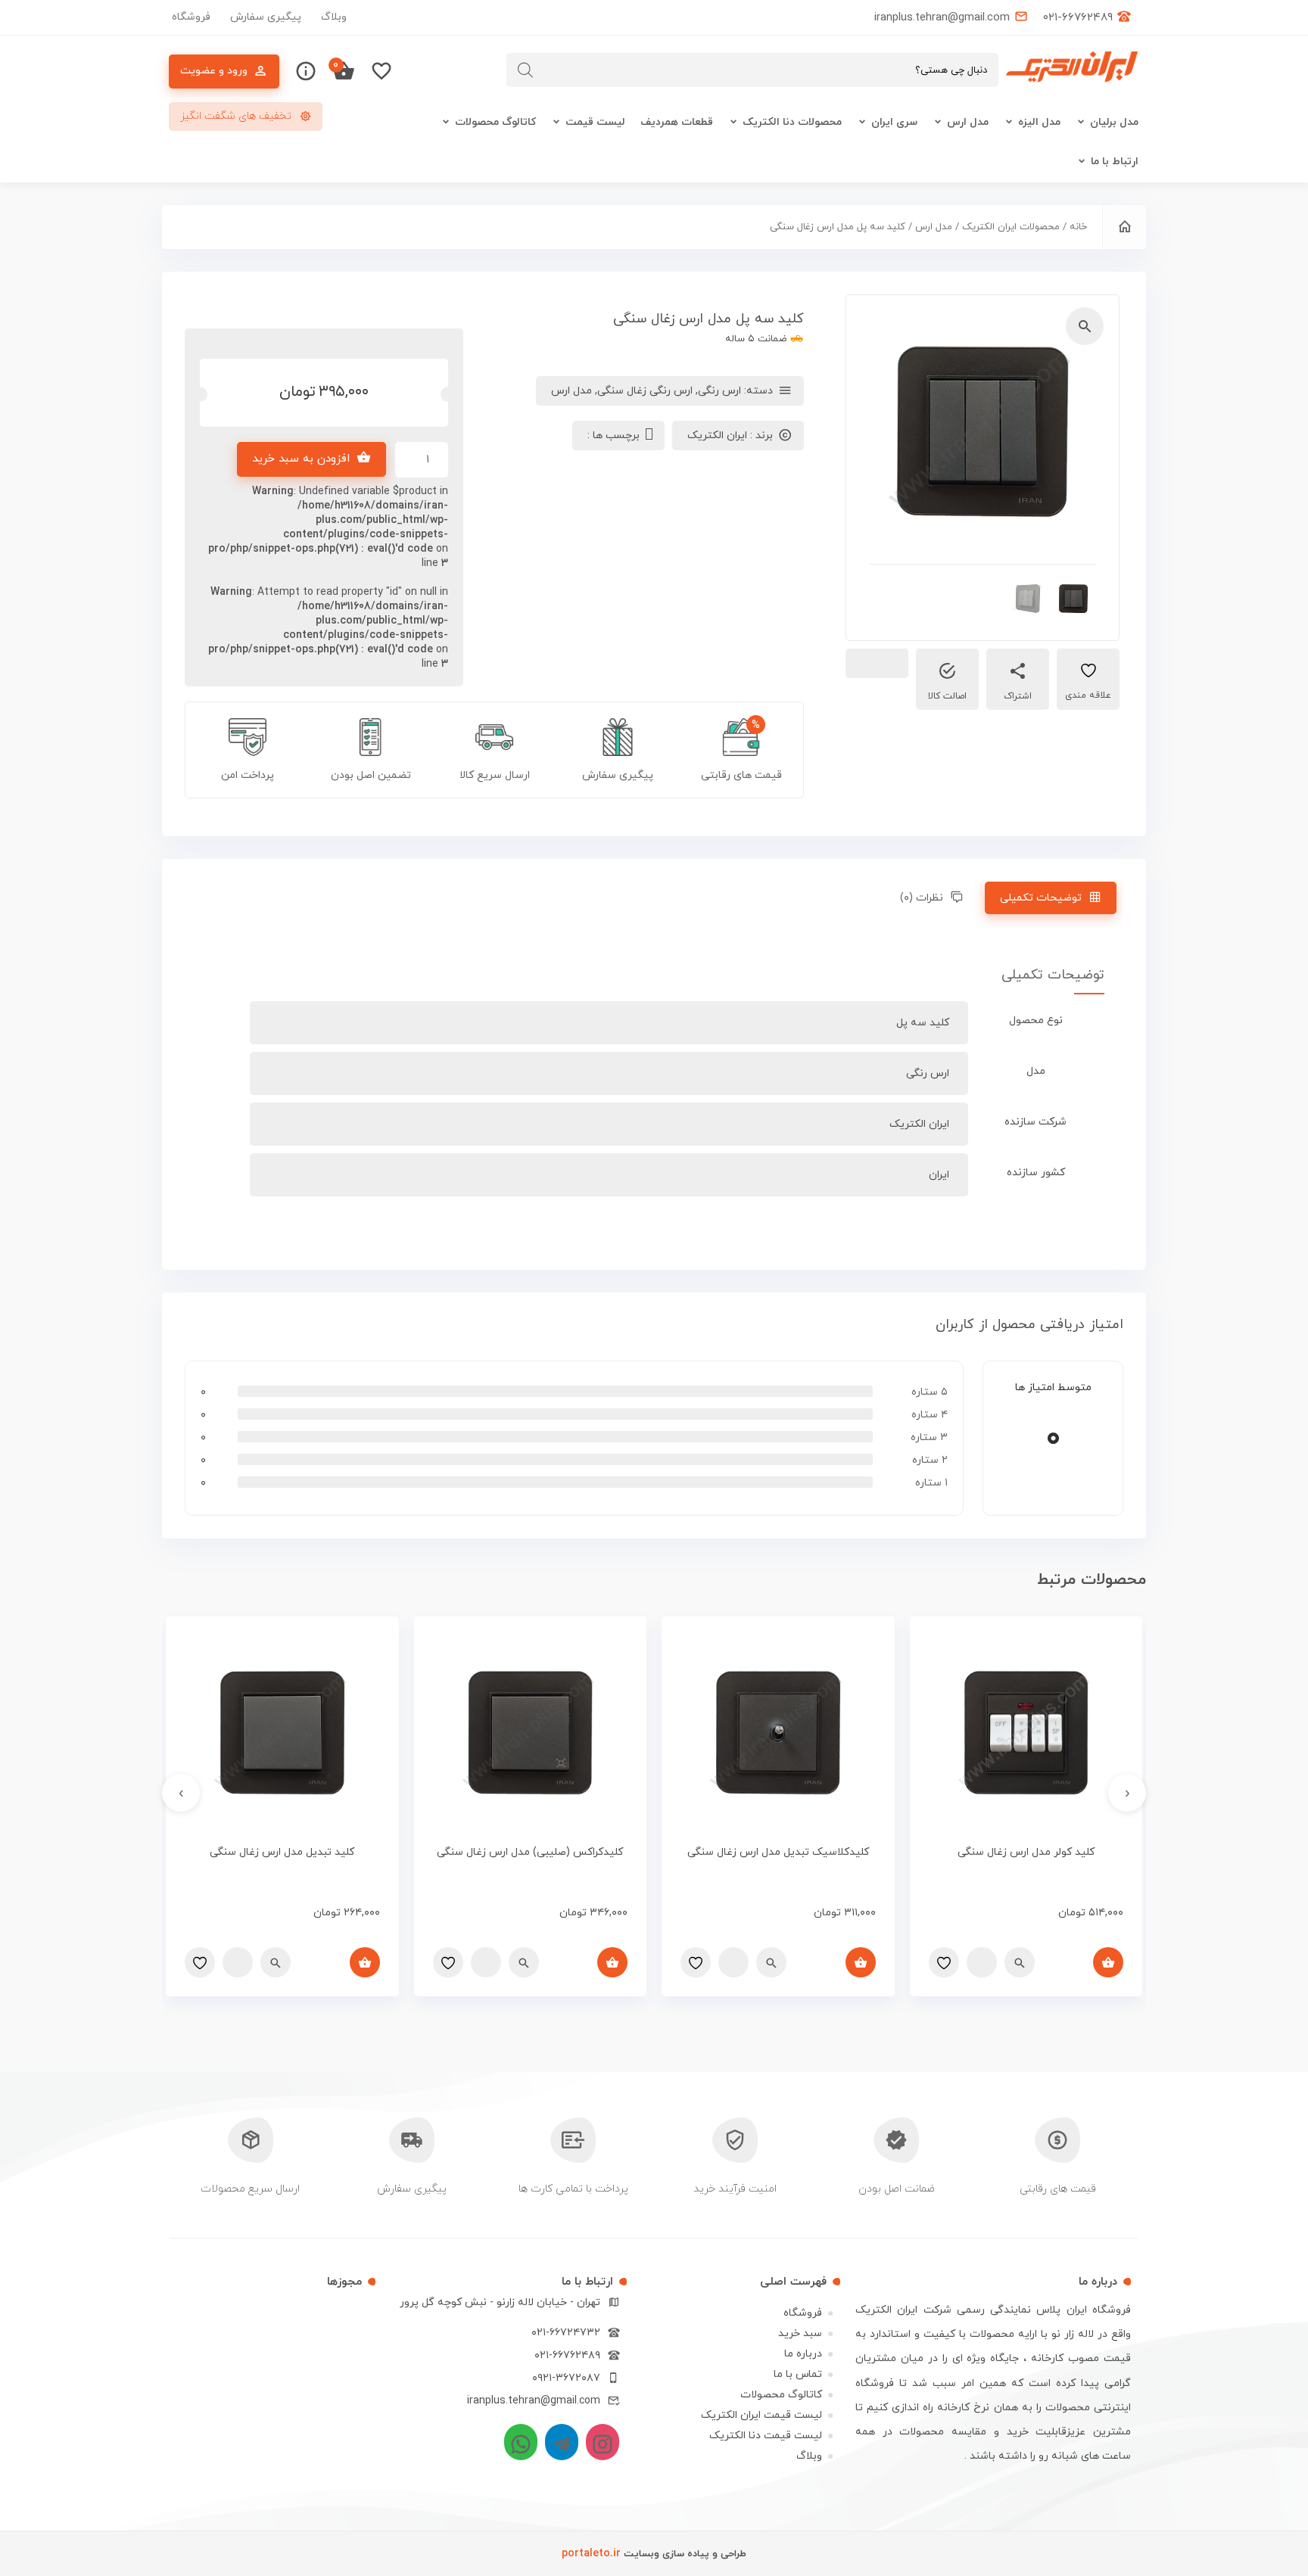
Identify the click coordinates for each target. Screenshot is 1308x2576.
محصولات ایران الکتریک (1011, 227)
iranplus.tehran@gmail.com (534, 2401)
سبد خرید (800, 2333)
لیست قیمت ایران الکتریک (761, 2415)
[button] (1085, 326)
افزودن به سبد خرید (301, 459)
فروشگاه (191, 17)
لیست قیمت (595, 122)
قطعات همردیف (677, 122)
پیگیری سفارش (266, 17)
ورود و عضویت (214, 71)
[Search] (525, 70)
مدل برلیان (1114, 122)
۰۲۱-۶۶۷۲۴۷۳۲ (566, 2333)
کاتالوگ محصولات (495, 122)
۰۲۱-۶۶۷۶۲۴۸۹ (567, 2355)
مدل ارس (968, 122)
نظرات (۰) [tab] (922, 898)
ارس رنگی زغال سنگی (645, 391)
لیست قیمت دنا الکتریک (766, 2436)
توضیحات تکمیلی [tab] (1041, 898)
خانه (1078, 227)
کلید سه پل (923, 1023)
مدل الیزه (1039, 122)
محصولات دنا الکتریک (792, 122)
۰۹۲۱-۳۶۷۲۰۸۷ (566, 2378)
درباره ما (803, 2354)
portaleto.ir (591, 2554)
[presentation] (1127, 1793)
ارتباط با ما (1115, 162)
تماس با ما (798, 2374)
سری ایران (894, 122)
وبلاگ (334, 17)
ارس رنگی (719, 391)
